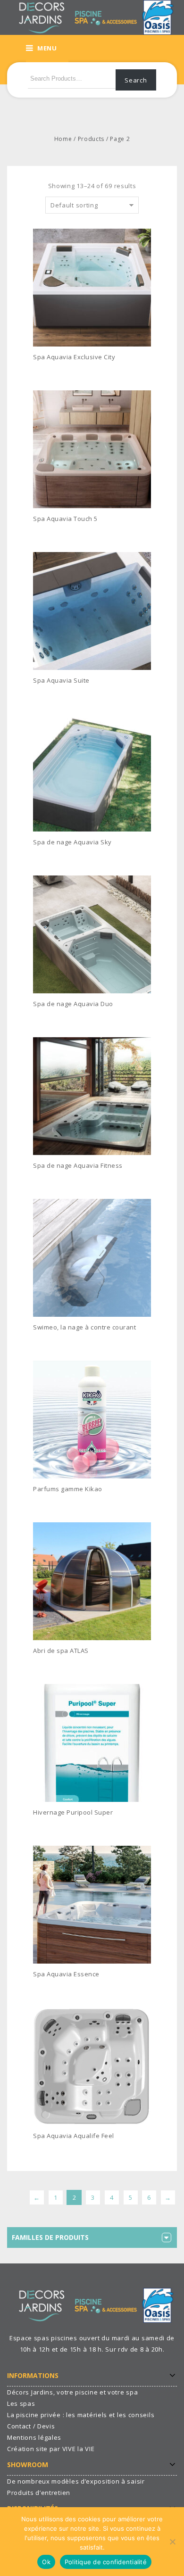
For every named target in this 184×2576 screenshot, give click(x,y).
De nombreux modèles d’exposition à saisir (76, 2481)
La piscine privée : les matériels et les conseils (81, 2415)
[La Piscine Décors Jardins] (92, 17)
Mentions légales (34, 2437)
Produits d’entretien (39, 2493)
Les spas (21, 2403)
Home (63, 139)
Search (136, 80)
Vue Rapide (148, 372)
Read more (55, 371)
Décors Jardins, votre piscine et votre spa (72, 2392)
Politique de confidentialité (106, 2562)
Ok (46, 2562)
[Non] (172, 2542)
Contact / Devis (31, 2426)
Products (91, 139)
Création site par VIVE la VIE (51, 2449)
